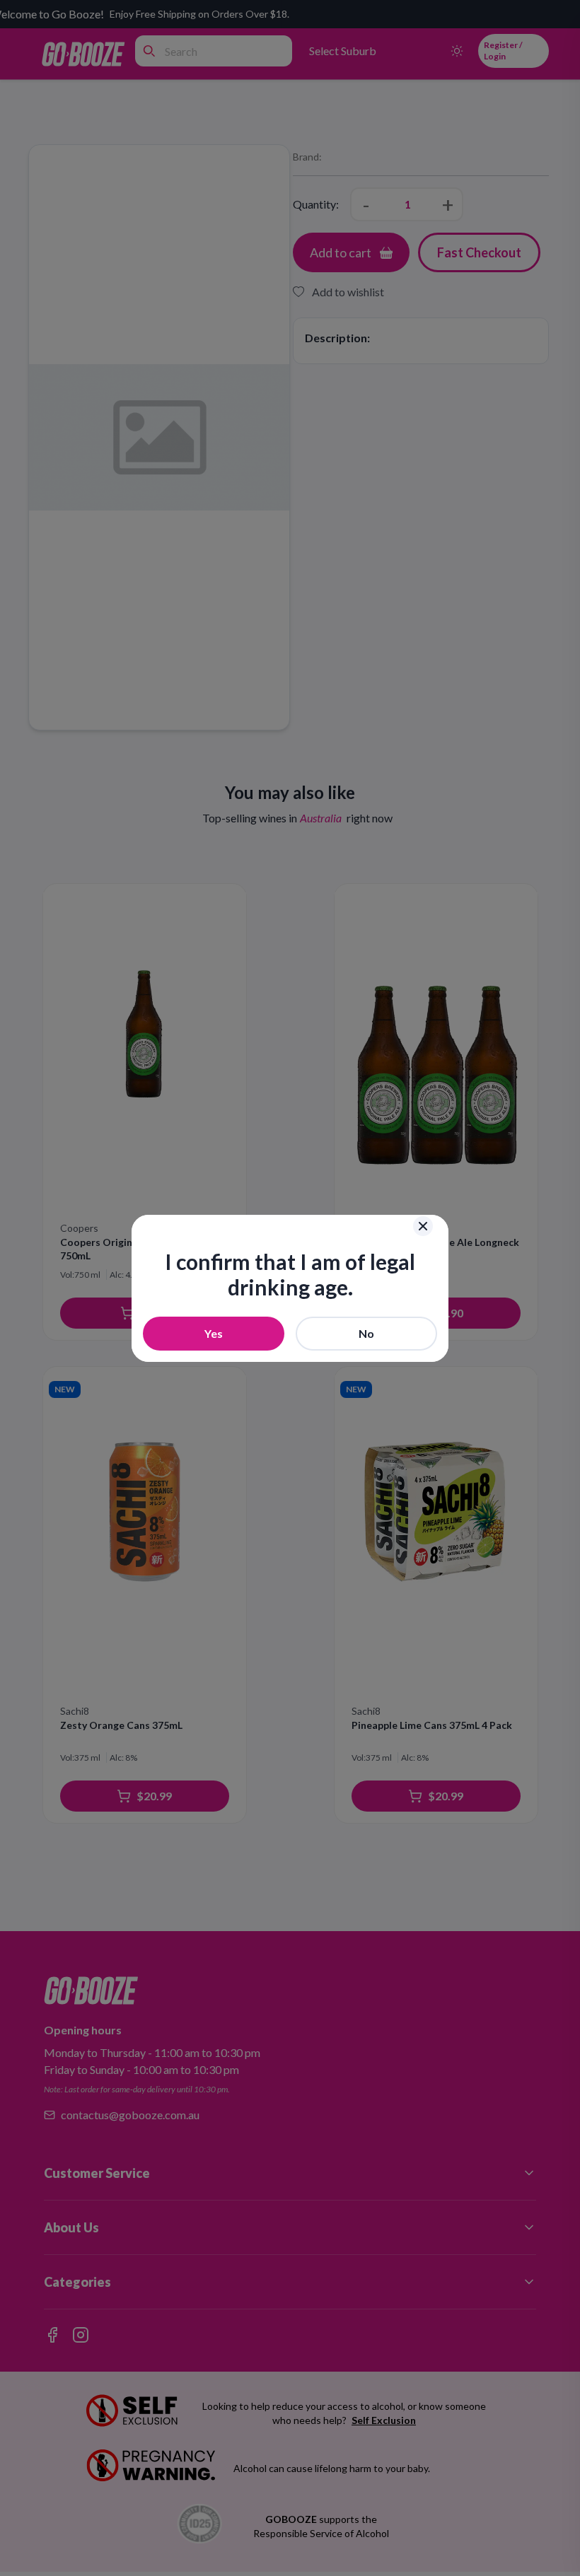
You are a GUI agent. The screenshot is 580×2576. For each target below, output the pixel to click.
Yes (214, 1333)
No (366, 1333)
